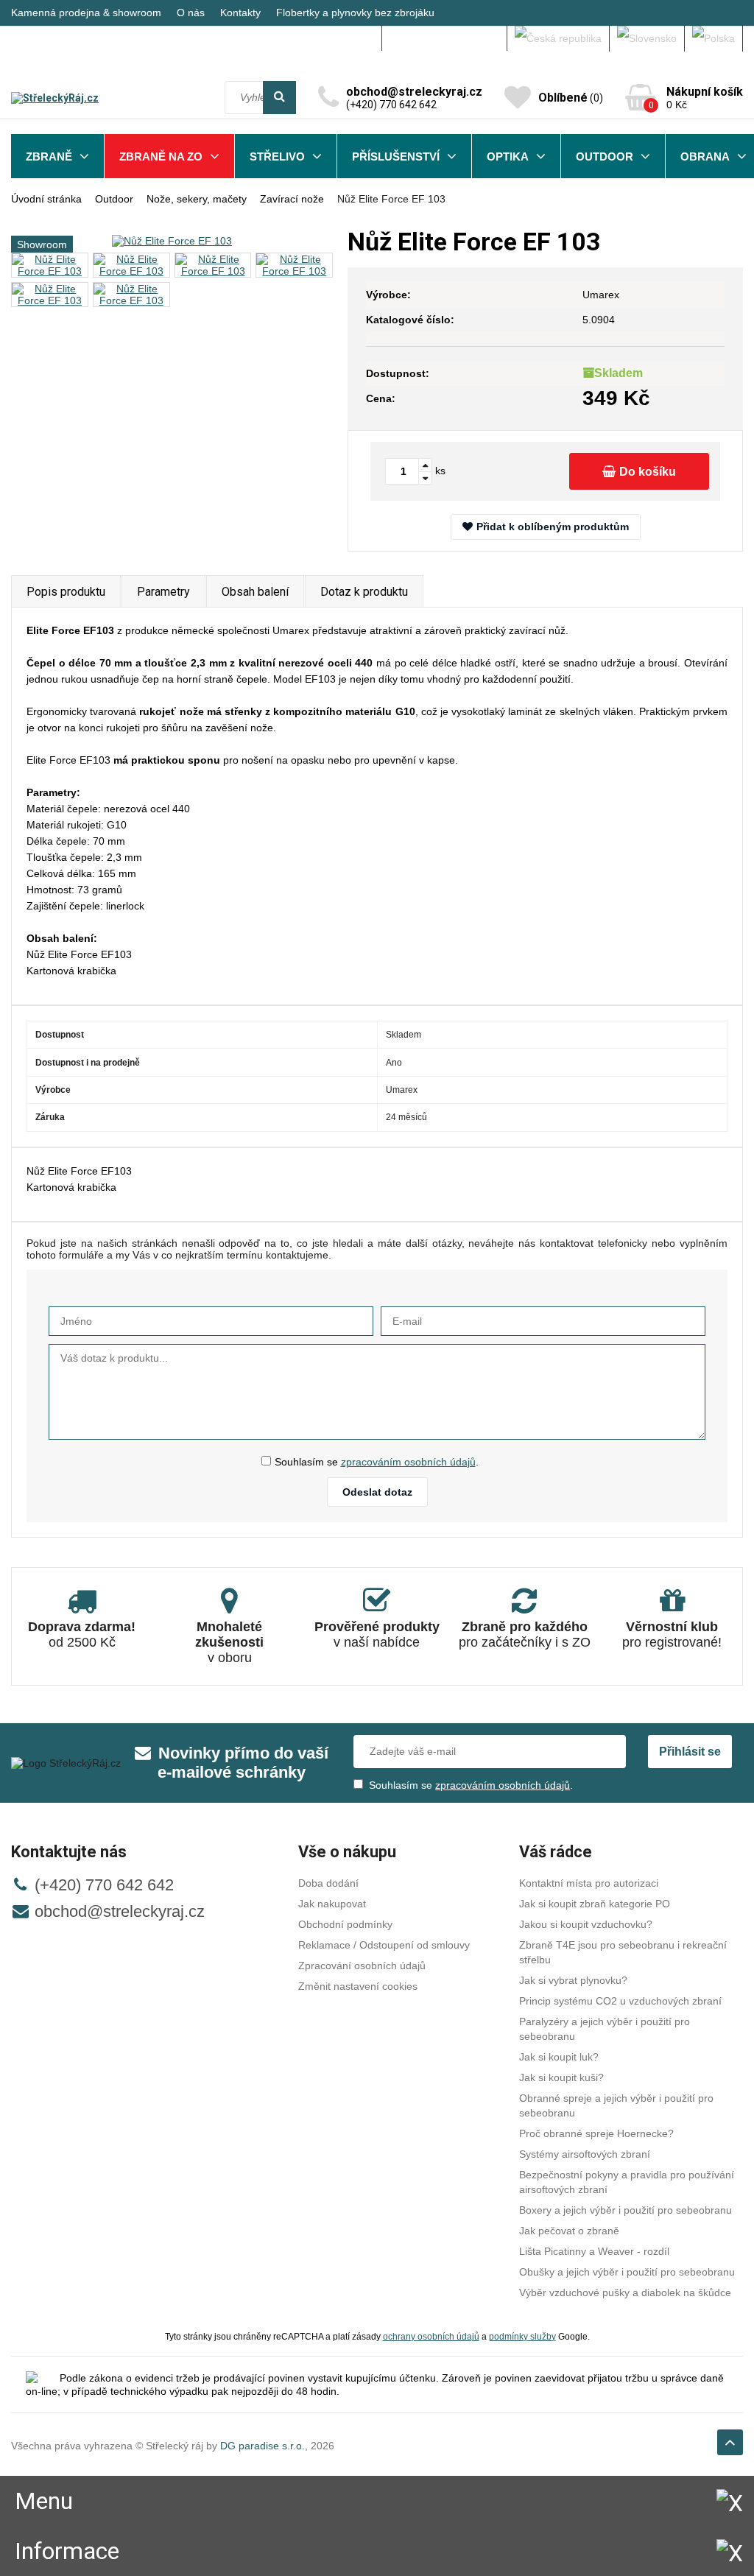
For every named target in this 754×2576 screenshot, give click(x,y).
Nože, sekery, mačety (197, 199)
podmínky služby (522, 2336)
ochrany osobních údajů (431, 2336)
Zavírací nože (292, 199)
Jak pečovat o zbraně (569, 2231)
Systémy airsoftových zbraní (585, 2154)
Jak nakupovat (332, 1904)
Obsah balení (255, 592)
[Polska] (714, 38)
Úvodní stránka (46, 199)
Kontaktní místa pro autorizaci (589, 1883)
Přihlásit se (690, 1752)
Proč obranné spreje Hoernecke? (596, 2133)
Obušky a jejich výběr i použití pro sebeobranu (627, 2272)
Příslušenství (396, 156)
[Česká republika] (559, 38)
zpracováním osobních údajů (408, 1462)
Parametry (163, 592)
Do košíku (648, 472)
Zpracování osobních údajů (362, 1966)
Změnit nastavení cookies (358, 1986)
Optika (508, 156)
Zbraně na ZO (161, 156)
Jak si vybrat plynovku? (573, 1980)
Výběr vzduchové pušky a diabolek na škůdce (625, 2292)
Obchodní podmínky (345, 1924)
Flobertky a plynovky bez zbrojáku (355, 13)
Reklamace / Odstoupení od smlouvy (384, 1945)
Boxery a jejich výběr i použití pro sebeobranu (626, 2210)
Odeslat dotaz (377, 1492)
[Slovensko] (647, 38)
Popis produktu (66, 592)
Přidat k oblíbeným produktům (553, 527)
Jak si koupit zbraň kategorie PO (595, 1904)
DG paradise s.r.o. (263, 2446)
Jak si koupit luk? (559, 2057)
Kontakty (240, 13)
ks (440, 471)
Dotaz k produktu (364, 592)
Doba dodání (328, 1883)
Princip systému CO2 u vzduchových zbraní (620, 2001)
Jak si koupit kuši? (561, 2077)
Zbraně (49, 156)
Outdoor (605, 156)
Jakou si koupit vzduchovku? (586, 1924)
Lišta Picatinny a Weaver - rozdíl (594, 2251)
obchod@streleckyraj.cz (120, 1911)
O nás (191, 13)
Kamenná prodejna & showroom (86, 13)
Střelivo (277, 156)
